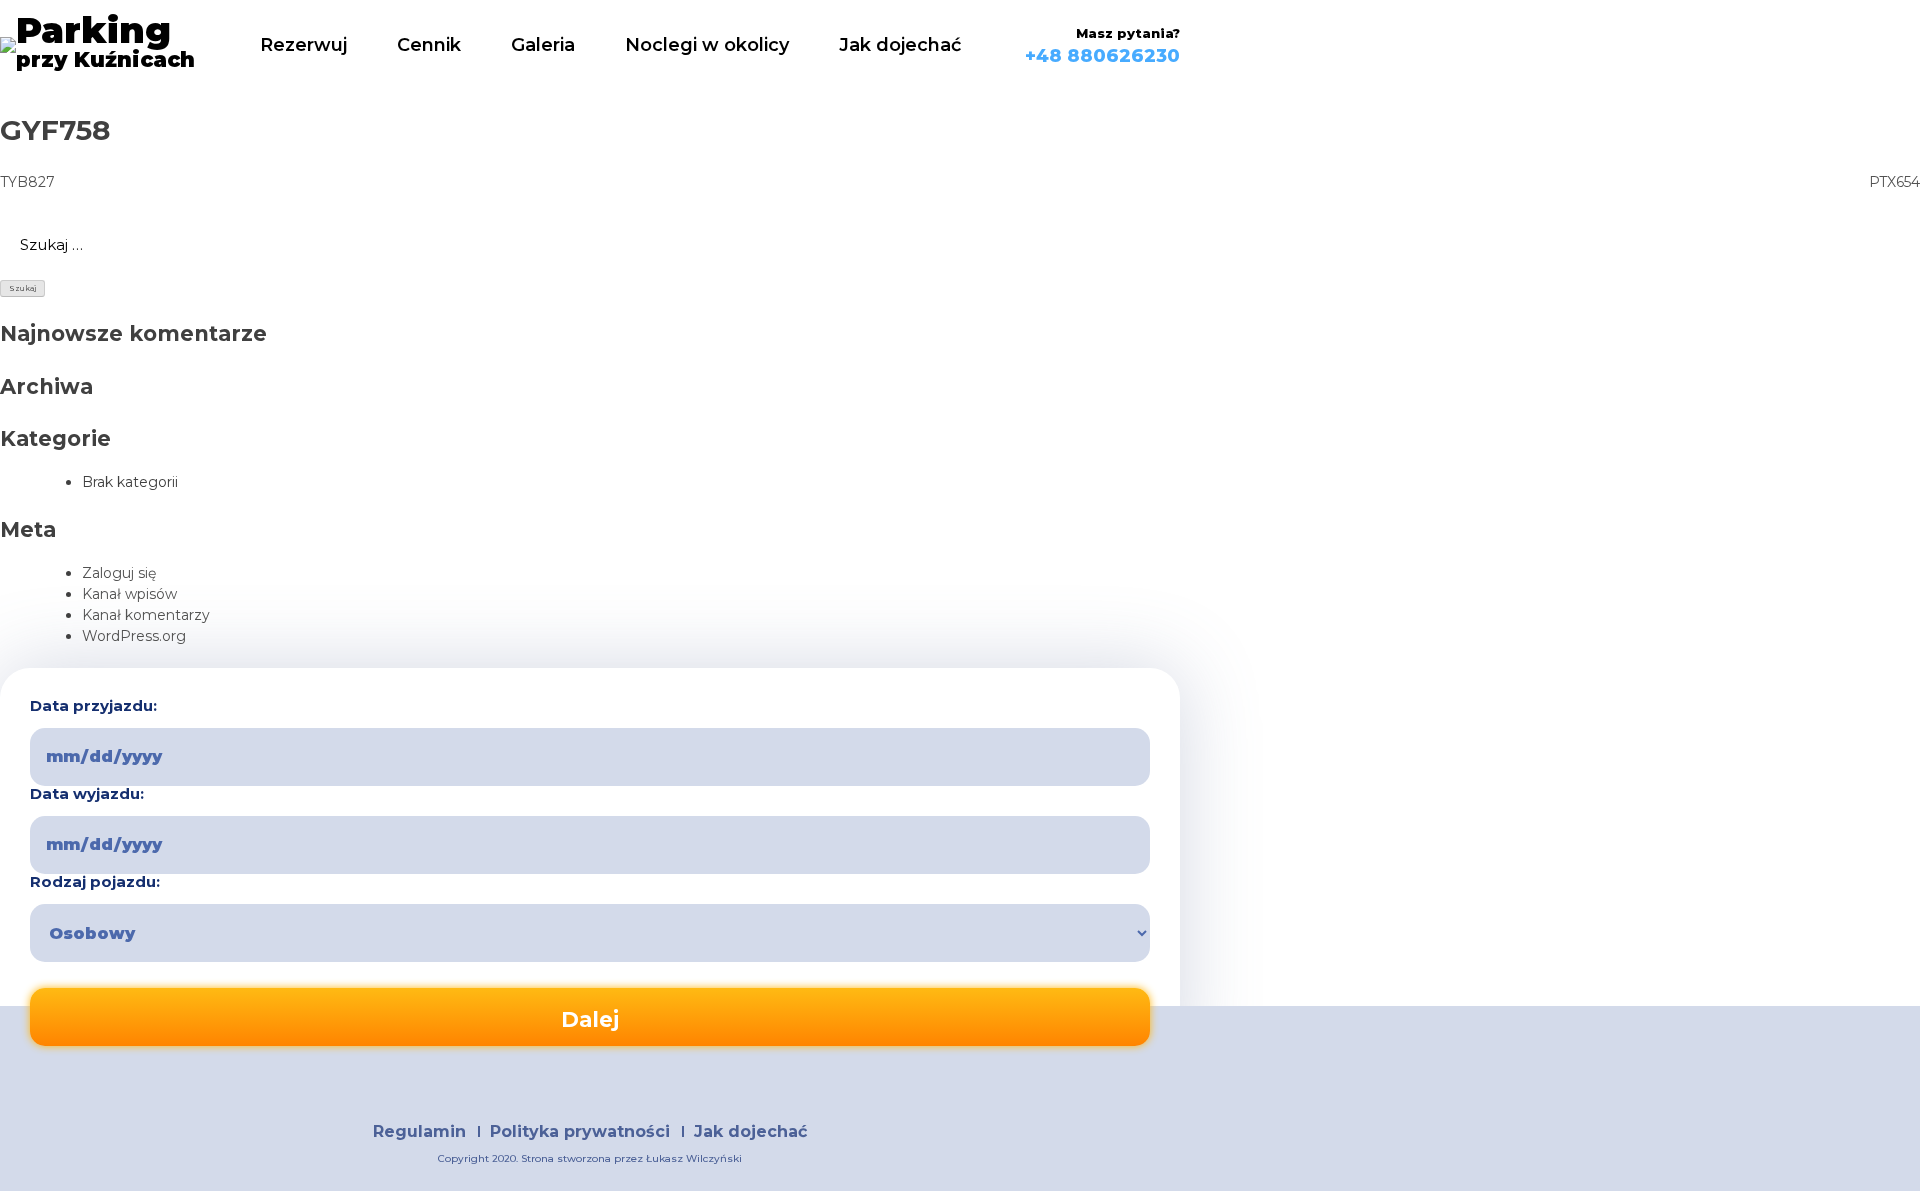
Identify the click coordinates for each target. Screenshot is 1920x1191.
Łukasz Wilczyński (694, 1158)
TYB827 (27, 182)
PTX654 (1894, 182)
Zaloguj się (119, 573)
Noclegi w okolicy (707, 45)
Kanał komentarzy (146, 615)
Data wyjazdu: (87, 794)
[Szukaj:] (960, 245)
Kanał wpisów (129, 594)
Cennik (429, 45)
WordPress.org (134, 636)
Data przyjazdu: (93, 706)
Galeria (543, 45)
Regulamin (419, 1131)
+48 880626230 (1102, 56)
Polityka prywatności (580, 1131)
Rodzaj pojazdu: (95, 882)
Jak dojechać (900, 45)
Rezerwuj (303, 45)
